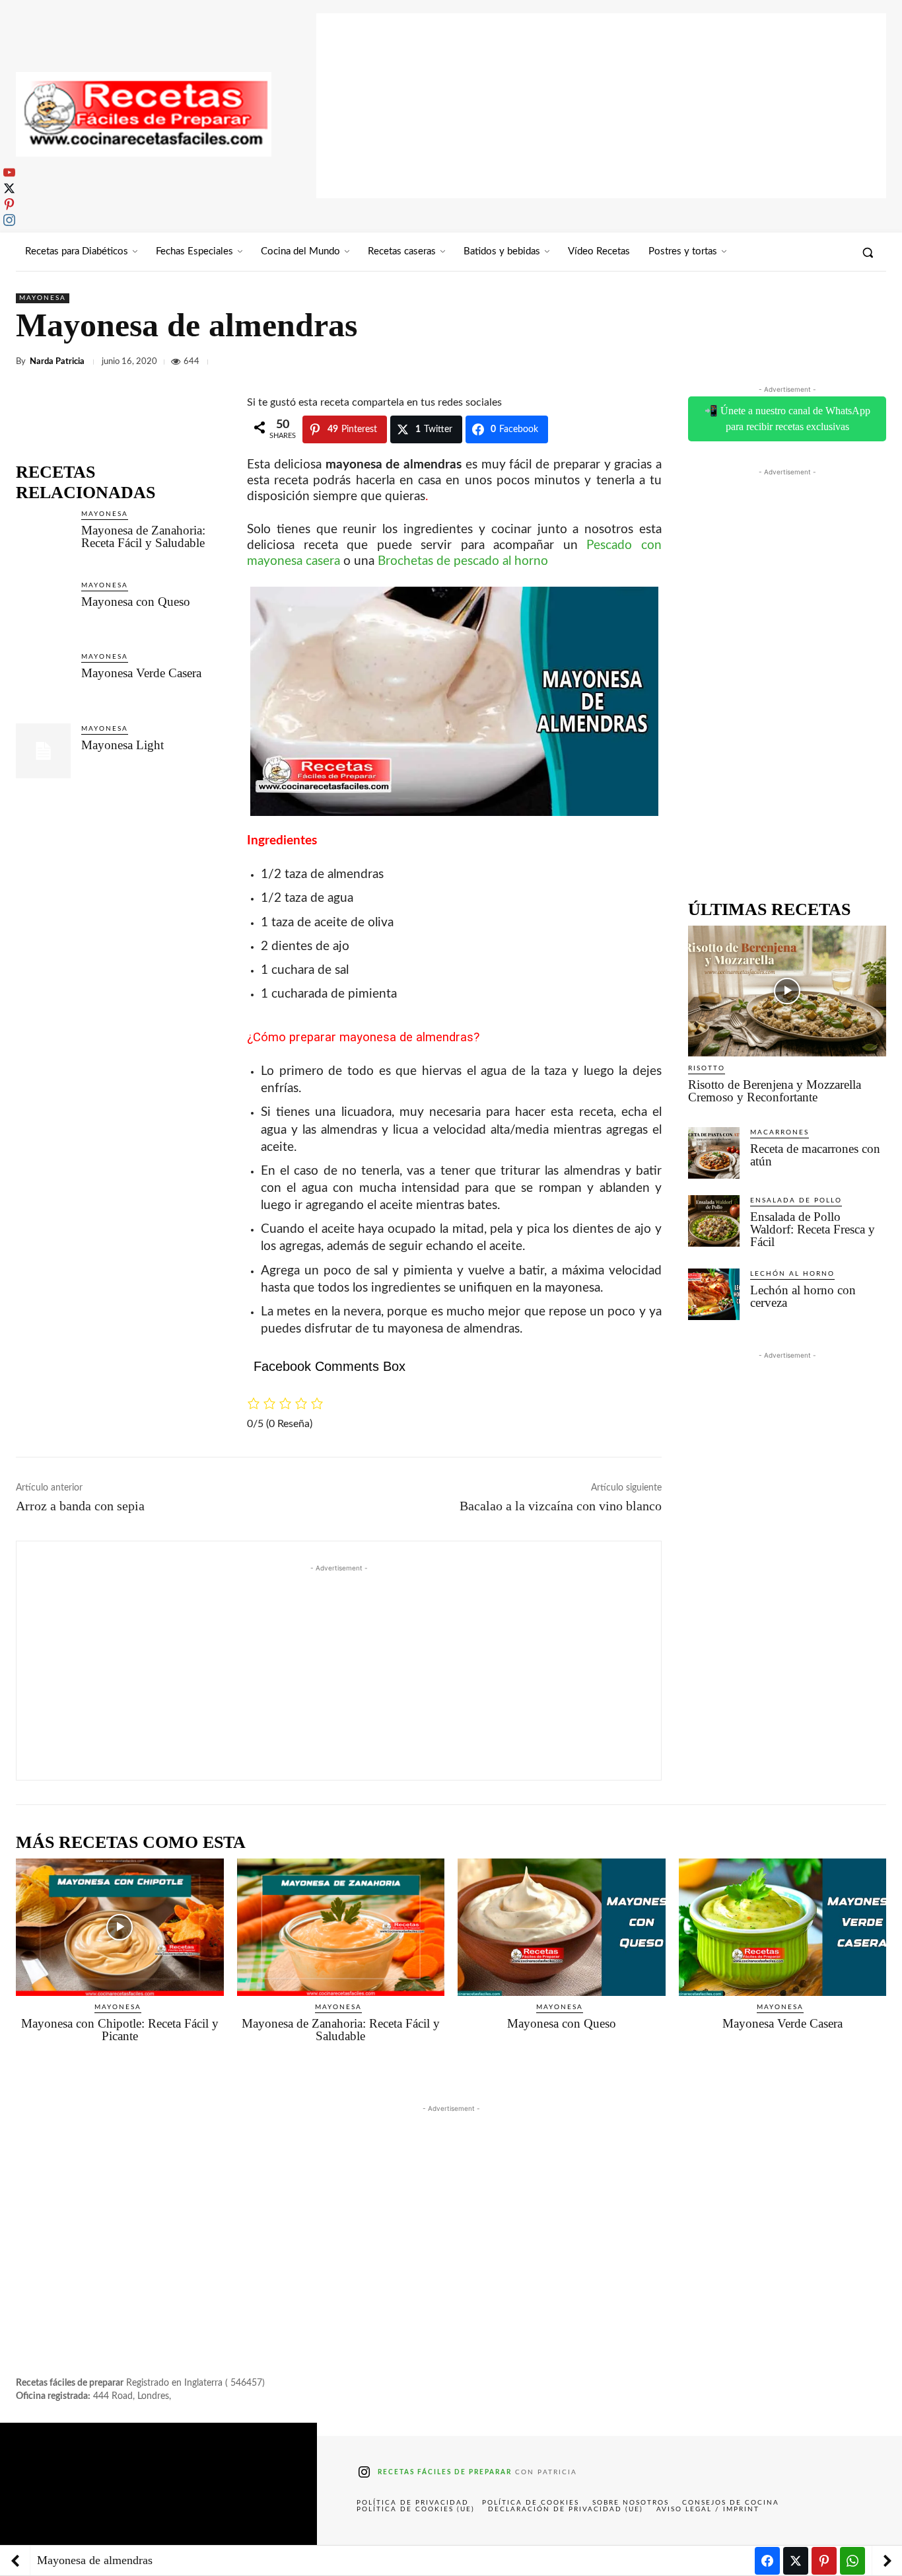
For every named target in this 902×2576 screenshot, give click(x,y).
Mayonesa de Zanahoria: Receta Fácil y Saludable (143, 536)
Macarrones (780, 1132)
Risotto (707, 1068)
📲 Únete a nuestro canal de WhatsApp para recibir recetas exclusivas (787, 419)
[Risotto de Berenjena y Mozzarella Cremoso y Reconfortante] (787, 991)
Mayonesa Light (122, 745)
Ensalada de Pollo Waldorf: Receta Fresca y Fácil (813, 1229)
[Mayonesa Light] (43, 751)
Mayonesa (43, 298)
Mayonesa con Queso (136, 602)
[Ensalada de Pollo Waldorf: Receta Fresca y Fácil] (714, 1221)
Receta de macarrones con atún (815, 1155)
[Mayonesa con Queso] (43, 607)
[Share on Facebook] (767, 2561)
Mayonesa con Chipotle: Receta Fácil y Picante (120, 2030)
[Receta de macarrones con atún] (714, 1153)
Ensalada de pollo (796, 1200)
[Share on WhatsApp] (852, 2561)
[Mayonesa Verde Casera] (43, 679)
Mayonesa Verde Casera (141, 673)
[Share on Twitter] (796, 2561)
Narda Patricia (57, 362)
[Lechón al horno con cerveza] (714, 1294)
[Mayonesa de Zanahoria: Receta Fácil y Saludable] (43, 536)
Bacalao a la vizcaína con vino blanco (561, 1506)
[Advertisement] (601, 106)
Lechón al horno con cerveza (803, 1296)
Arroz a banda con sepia (80, 1506)
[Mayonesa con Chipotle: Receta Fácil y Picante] (120, 1927)
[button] (868, 252)
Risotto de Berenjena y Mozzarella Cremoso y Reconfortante (775, 1091)
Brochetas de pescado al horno (463, 561)
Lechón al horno (792, 1274)
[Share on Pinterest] (824, 2561)
